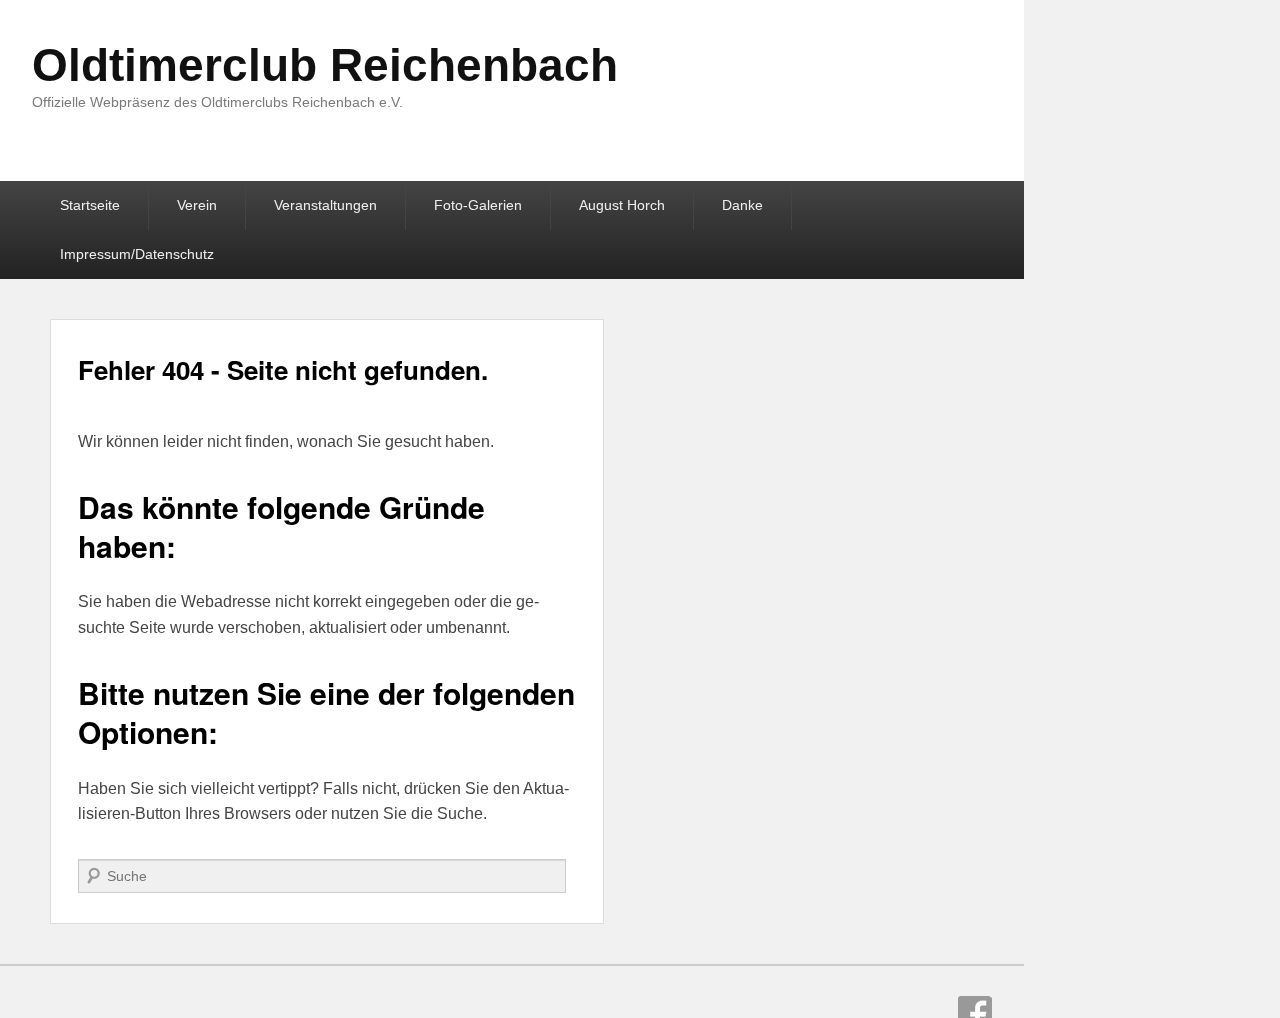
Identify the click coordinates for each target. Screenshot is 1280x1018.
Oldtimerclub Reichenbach (325, 65)
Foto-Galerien (478, 205)
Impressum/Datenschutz (137, 254)
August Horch (622, 205)
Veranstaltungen (325, 205)
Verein (197, 205)
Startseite (90, 205)
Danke (742, 205)
